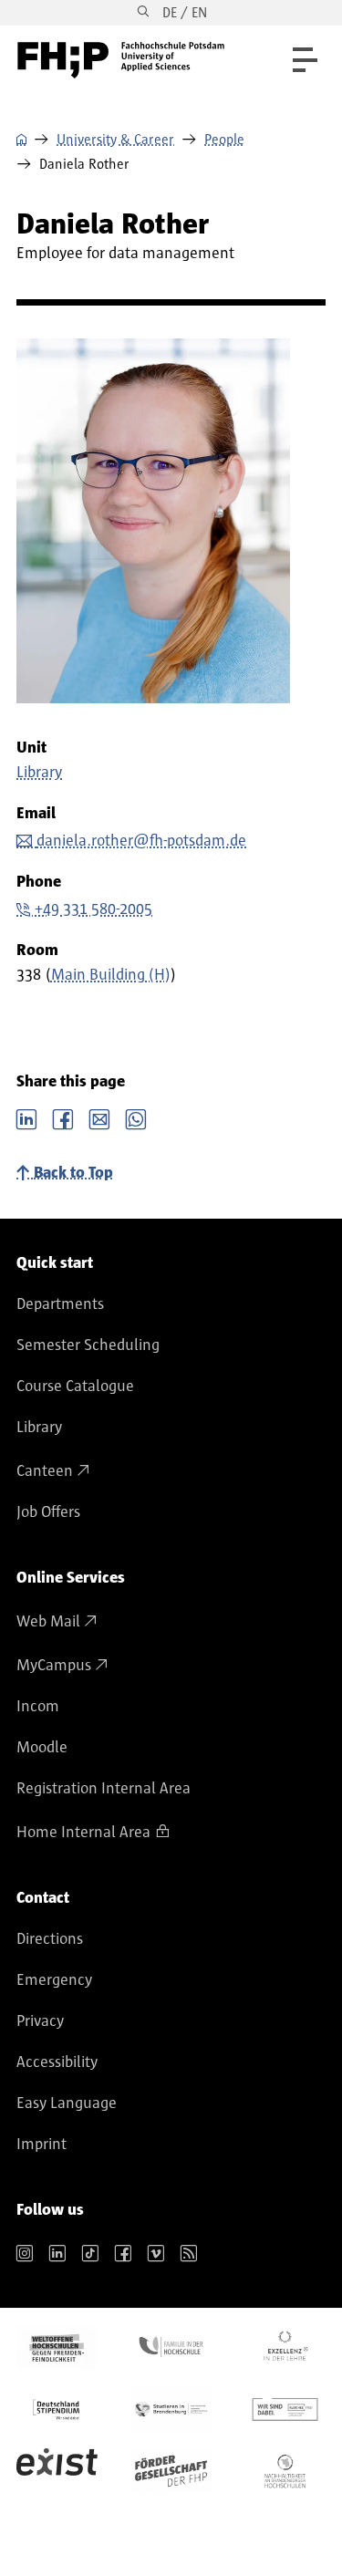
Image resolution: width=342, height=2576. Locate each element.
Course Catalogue (75, 1387)
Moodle (42, 1748)
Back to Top (73, 1173)
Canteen (45, 1471)
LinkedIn (26, 1117)
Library (39, 773)
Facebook (63, 1117)
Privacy (40, 2021)
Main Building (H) (111, 975)
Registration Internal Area (104, 1789)
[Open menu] (305, 60)
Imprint (41, 2145)
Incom (38, 1707)
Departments (60, 1304)
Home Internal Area (83, 1833)
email (99, 1117)
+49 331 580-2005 (93, 909)
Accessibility (57, 2062)
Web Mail (48, 1622)
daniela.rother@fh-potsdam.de (141, 841)
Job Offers (48, 1512)
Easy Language (67, 2103)
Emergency (54, 1980)
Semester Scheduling (88, 1345)
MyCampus (54, 1666)
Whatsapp (136, 1117)
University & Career (115, 140)
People (224, 140)
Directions (50, 1939)
